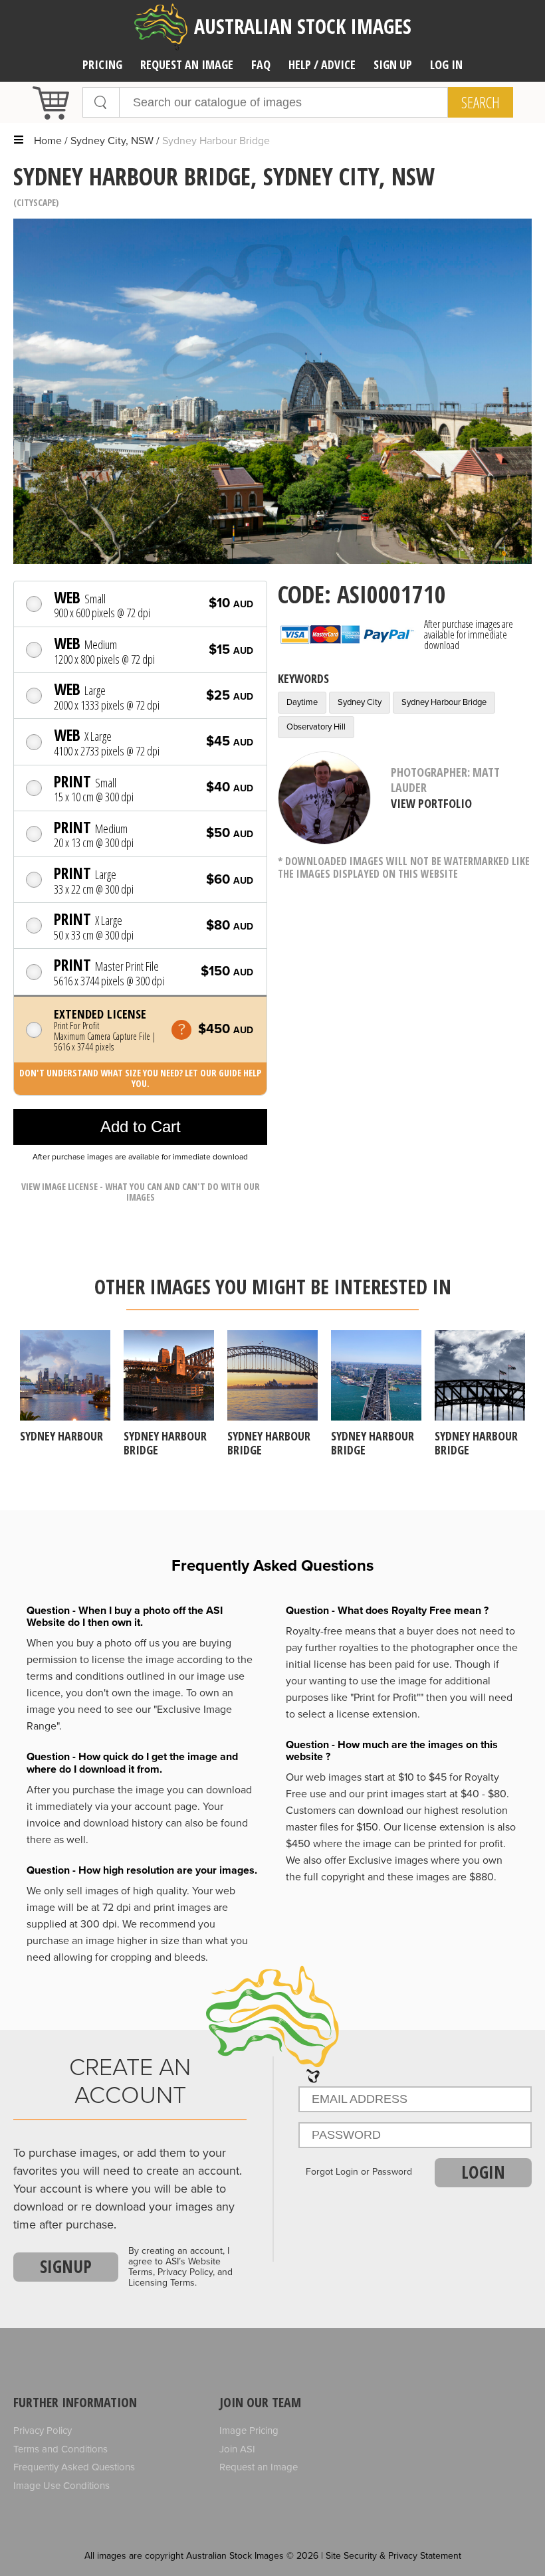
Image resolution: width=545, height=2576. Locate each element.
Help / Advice (322, 64)
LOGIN (483, 2172)
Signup (66, 2266)
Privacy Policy (43, 2430)
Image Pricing (249, 2430)
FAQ (261, 64)
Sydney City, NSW (112, 141)
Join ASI (237, 2449)
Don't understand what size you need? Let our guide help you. (140, 1078)
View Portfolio (431, 803)
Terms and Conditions (60, 2449)
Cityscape (36, 202)
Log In (446, 64)
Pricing (102, 64)
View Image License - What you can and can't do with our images (141, 1192)
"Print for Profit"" (387, 1698)
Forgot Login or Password (359, 2172)
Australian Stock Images (303, 26)
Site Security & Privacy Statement (393, 2556)
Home (48, 141)
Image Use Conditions (61, 2486)
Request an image (187, 64)
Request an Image (259, 2467)
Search (481, 102)
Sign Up (393, 64)
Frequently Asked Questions (74, 2467)
